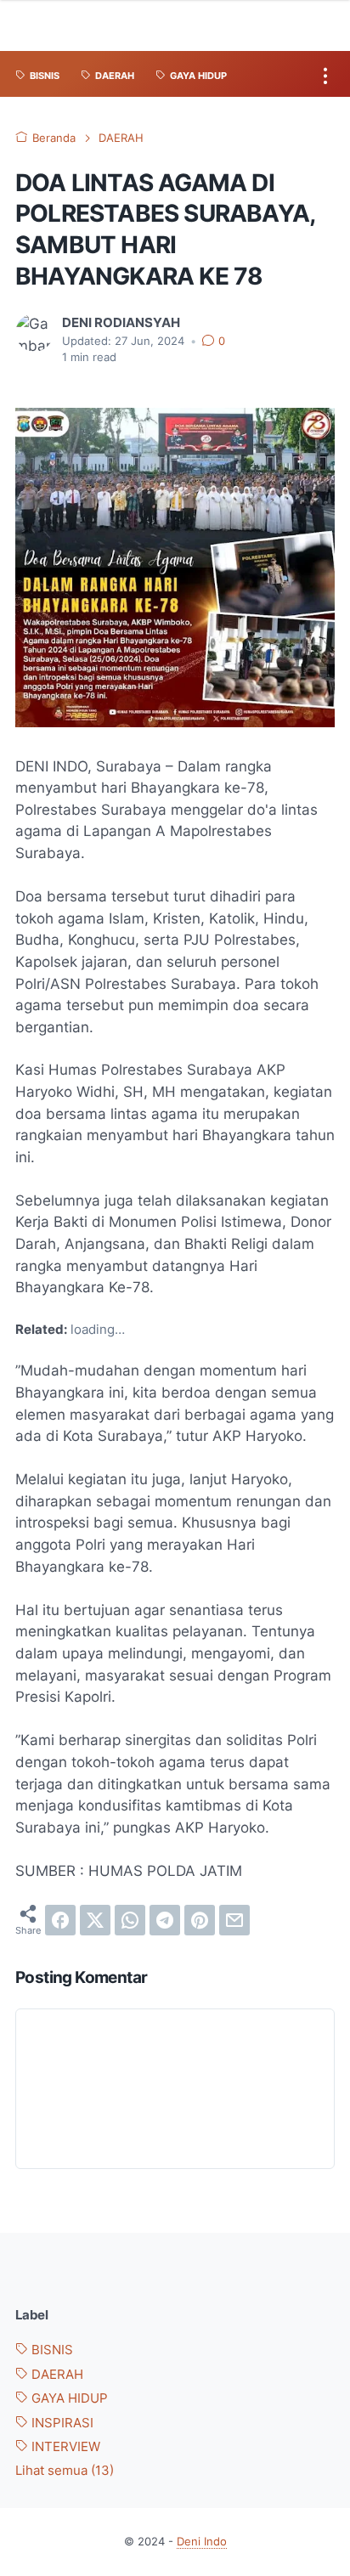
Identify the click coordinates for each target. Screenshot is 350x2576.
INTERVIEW (64, 2447)
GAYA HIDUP (68, 2398)
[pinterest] (200, 1920)
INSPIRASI (61, 2423)
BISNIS (51, 2350)
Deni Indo (202, 2542)
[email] (234, 1920)
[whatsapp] (130, 1920)
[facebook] (60, 1920)
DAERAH (56, 2375)
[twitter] (95, 1920)
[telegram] (165, 1920)
